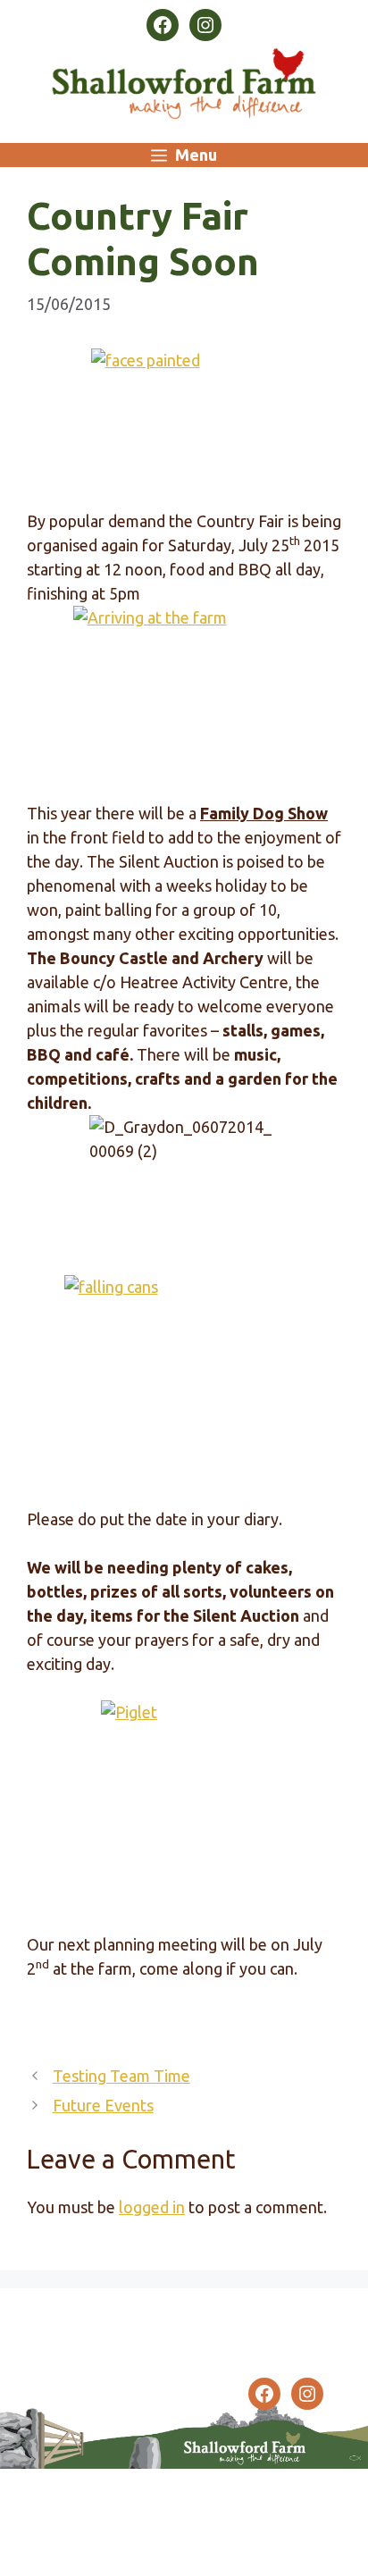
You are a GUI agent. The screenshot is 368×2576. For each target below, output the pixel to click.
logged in (152, 2207)
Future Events (103, 2105)
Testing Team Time (121, 2076)
